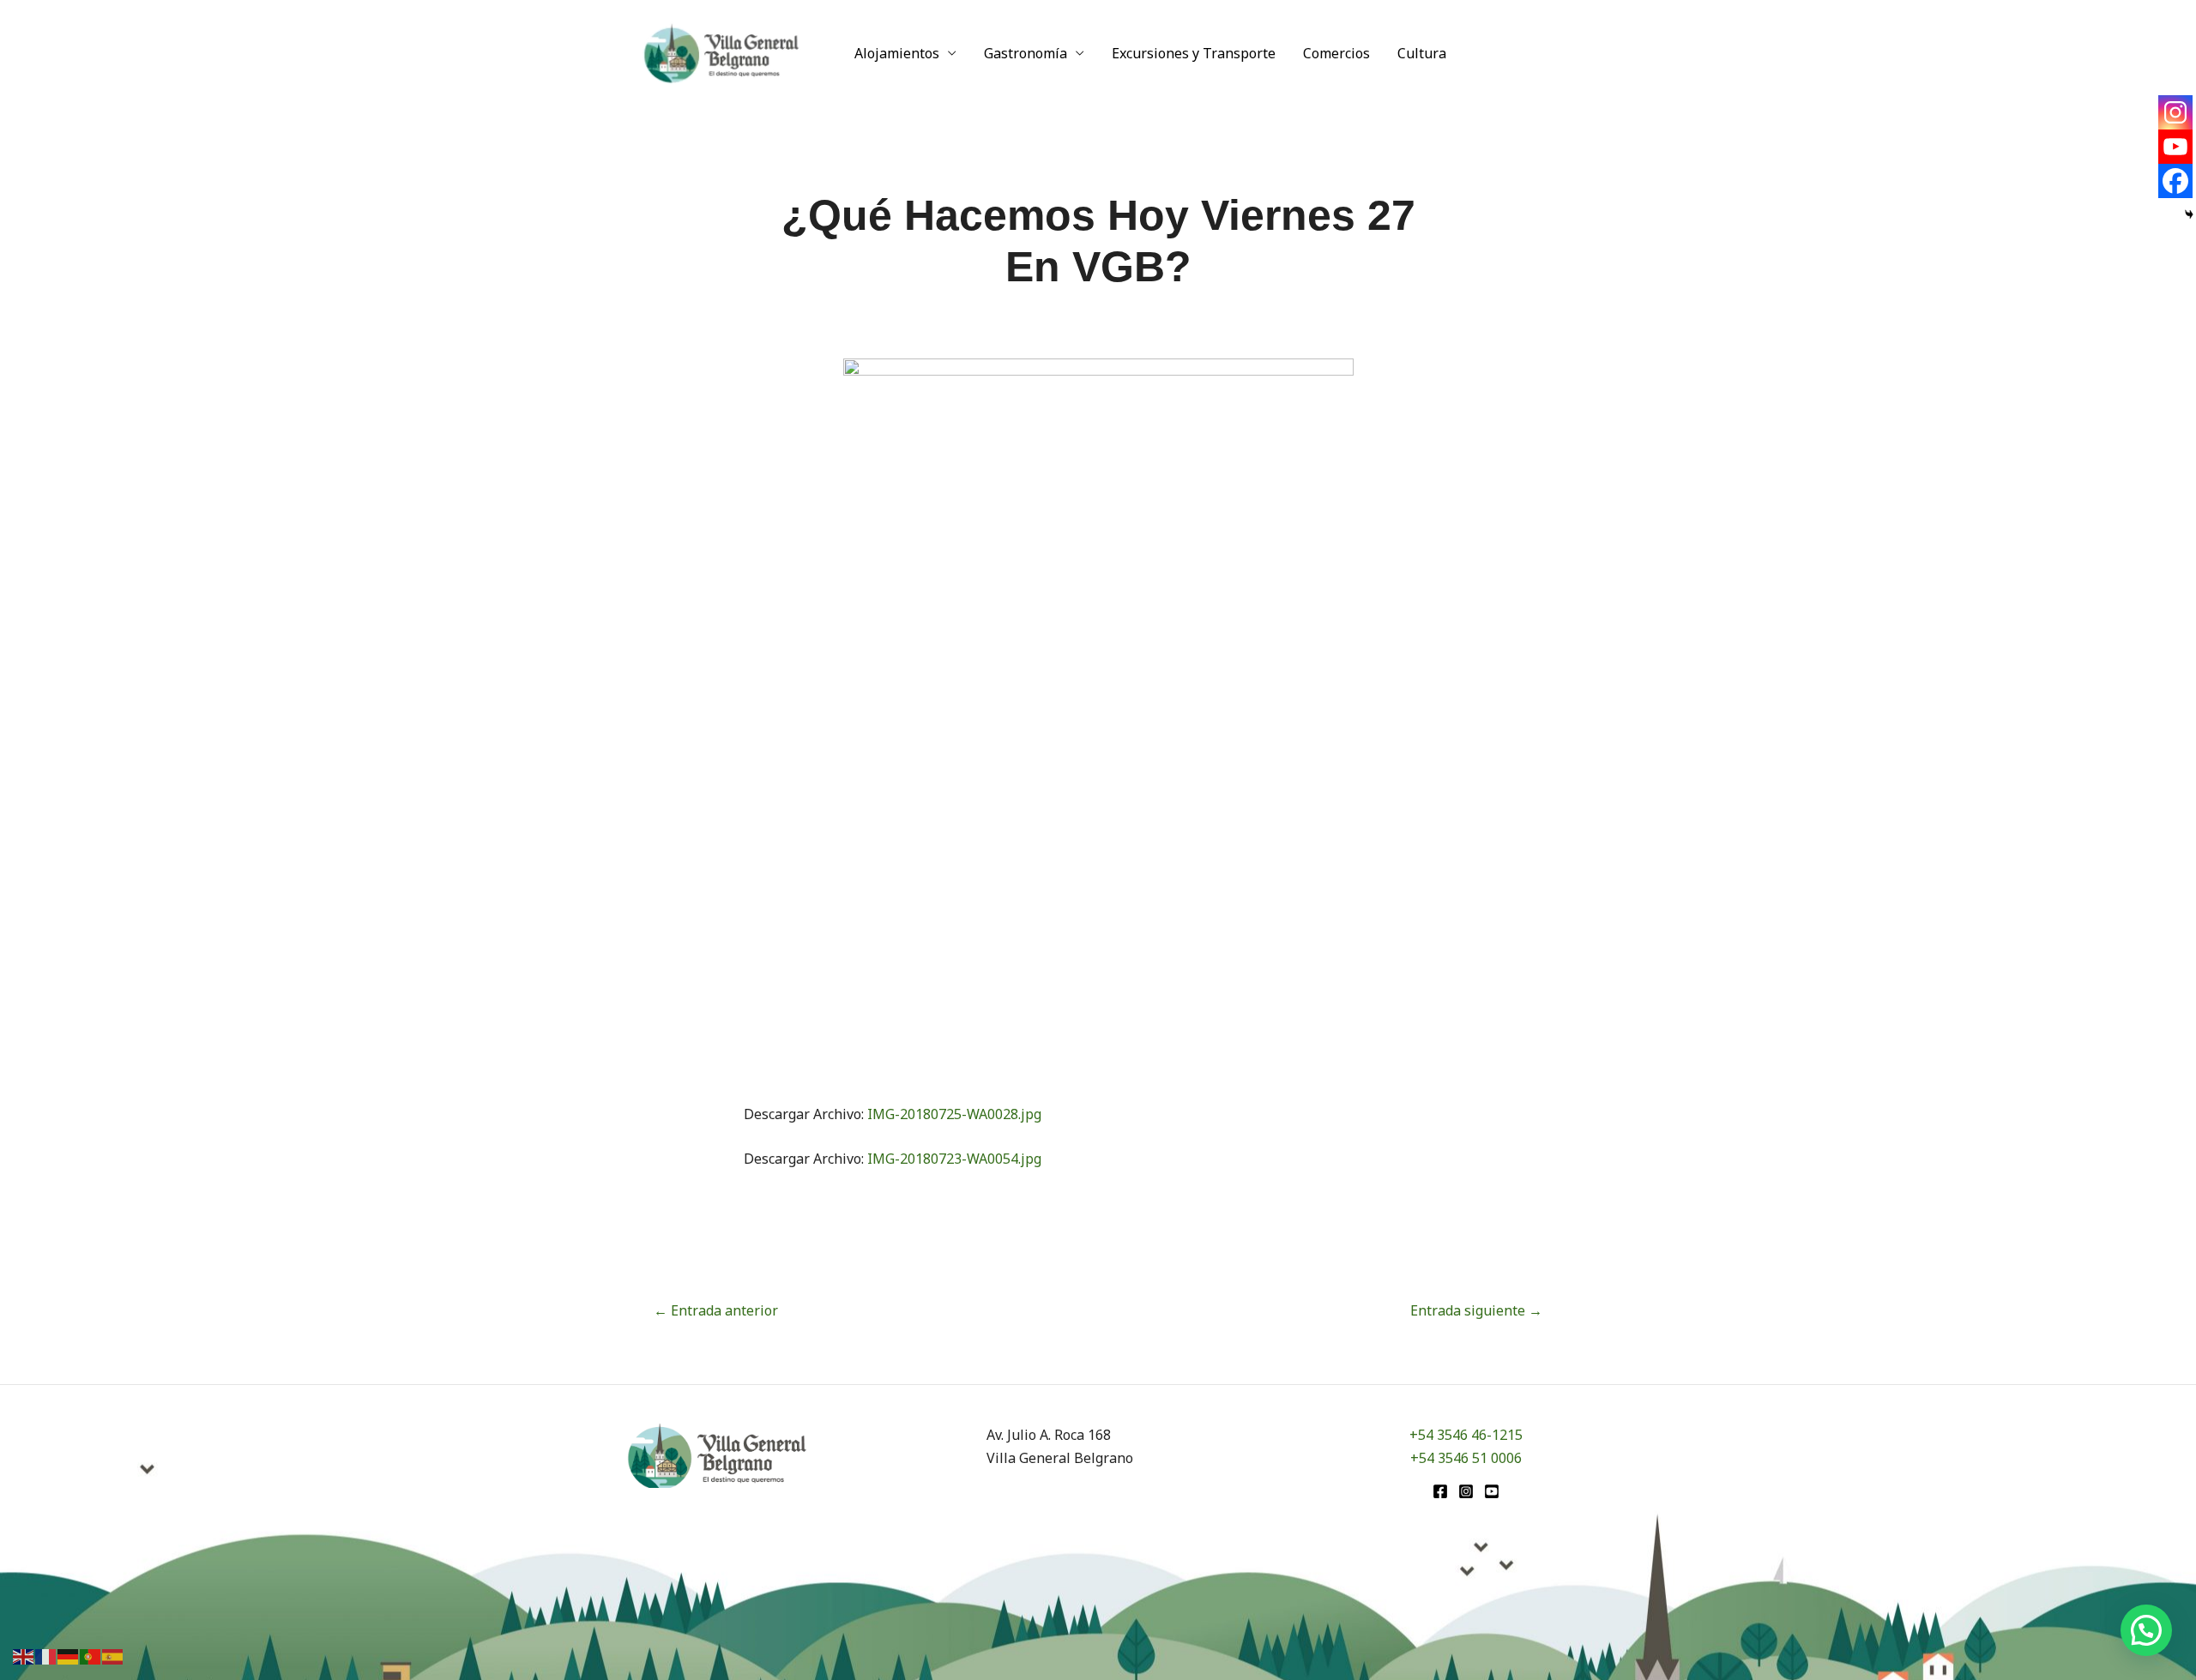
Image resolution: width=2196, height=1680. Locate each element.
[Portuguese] (91, 1655)
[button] (2146, 1630)
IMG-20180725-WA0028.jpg (954, 1114)
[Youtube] (2175, 147)
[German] (69, 1655)
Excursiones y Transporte (1194, 53)
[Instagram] (2175, 112)
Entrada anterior (716, 1310)
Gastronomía (1026, 53)
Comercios (1336, 53)
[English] (24, 1655)
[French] (46, 1655)
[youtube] (1492, 1491)
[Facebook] (2175, 181)
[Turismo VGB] (721, 51)
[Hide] (2189, 214)
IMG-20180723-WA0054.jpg (954, 1159)
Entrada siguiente (1476, 1310)
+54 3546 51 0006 (1466, 1458)
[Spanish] (113, 1655)
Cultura (1422, 53)
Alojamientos (897, 53)
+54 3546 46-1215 (1466, 1435)
